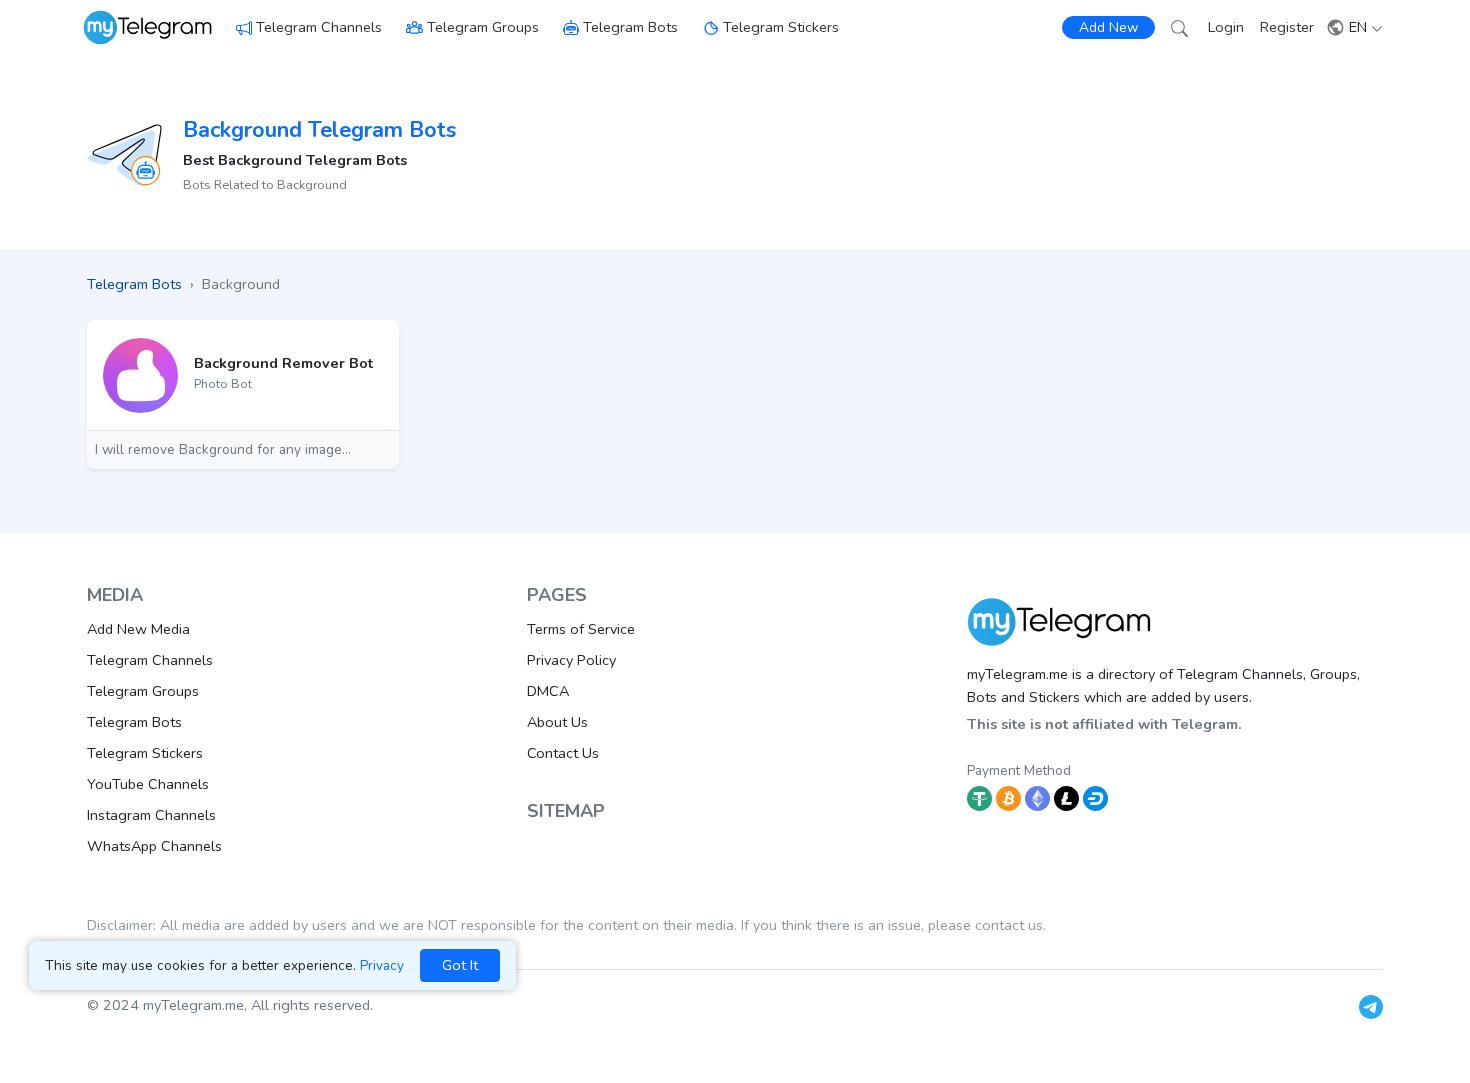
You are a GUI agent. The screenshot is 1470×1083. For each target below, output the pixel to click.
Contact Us (563, 753)
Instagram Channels (151, 815)
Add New (1108, 27)
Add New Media (138, 629)
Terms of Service (581, 629)
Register (1287, 27)
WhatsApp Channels (154, 846)
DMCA (548, 691)
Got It (460, 965)
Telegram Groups (483, 27)
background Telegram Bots (319, 130)
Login (1226, 27)
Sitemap (566, 811)
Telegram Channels (319, 27)
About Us (557, 722)
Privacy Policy (571, 660)
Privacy (382, 965)
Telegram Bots (630, 27)
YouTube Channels (148, 784)
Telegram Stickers (781, 27)
